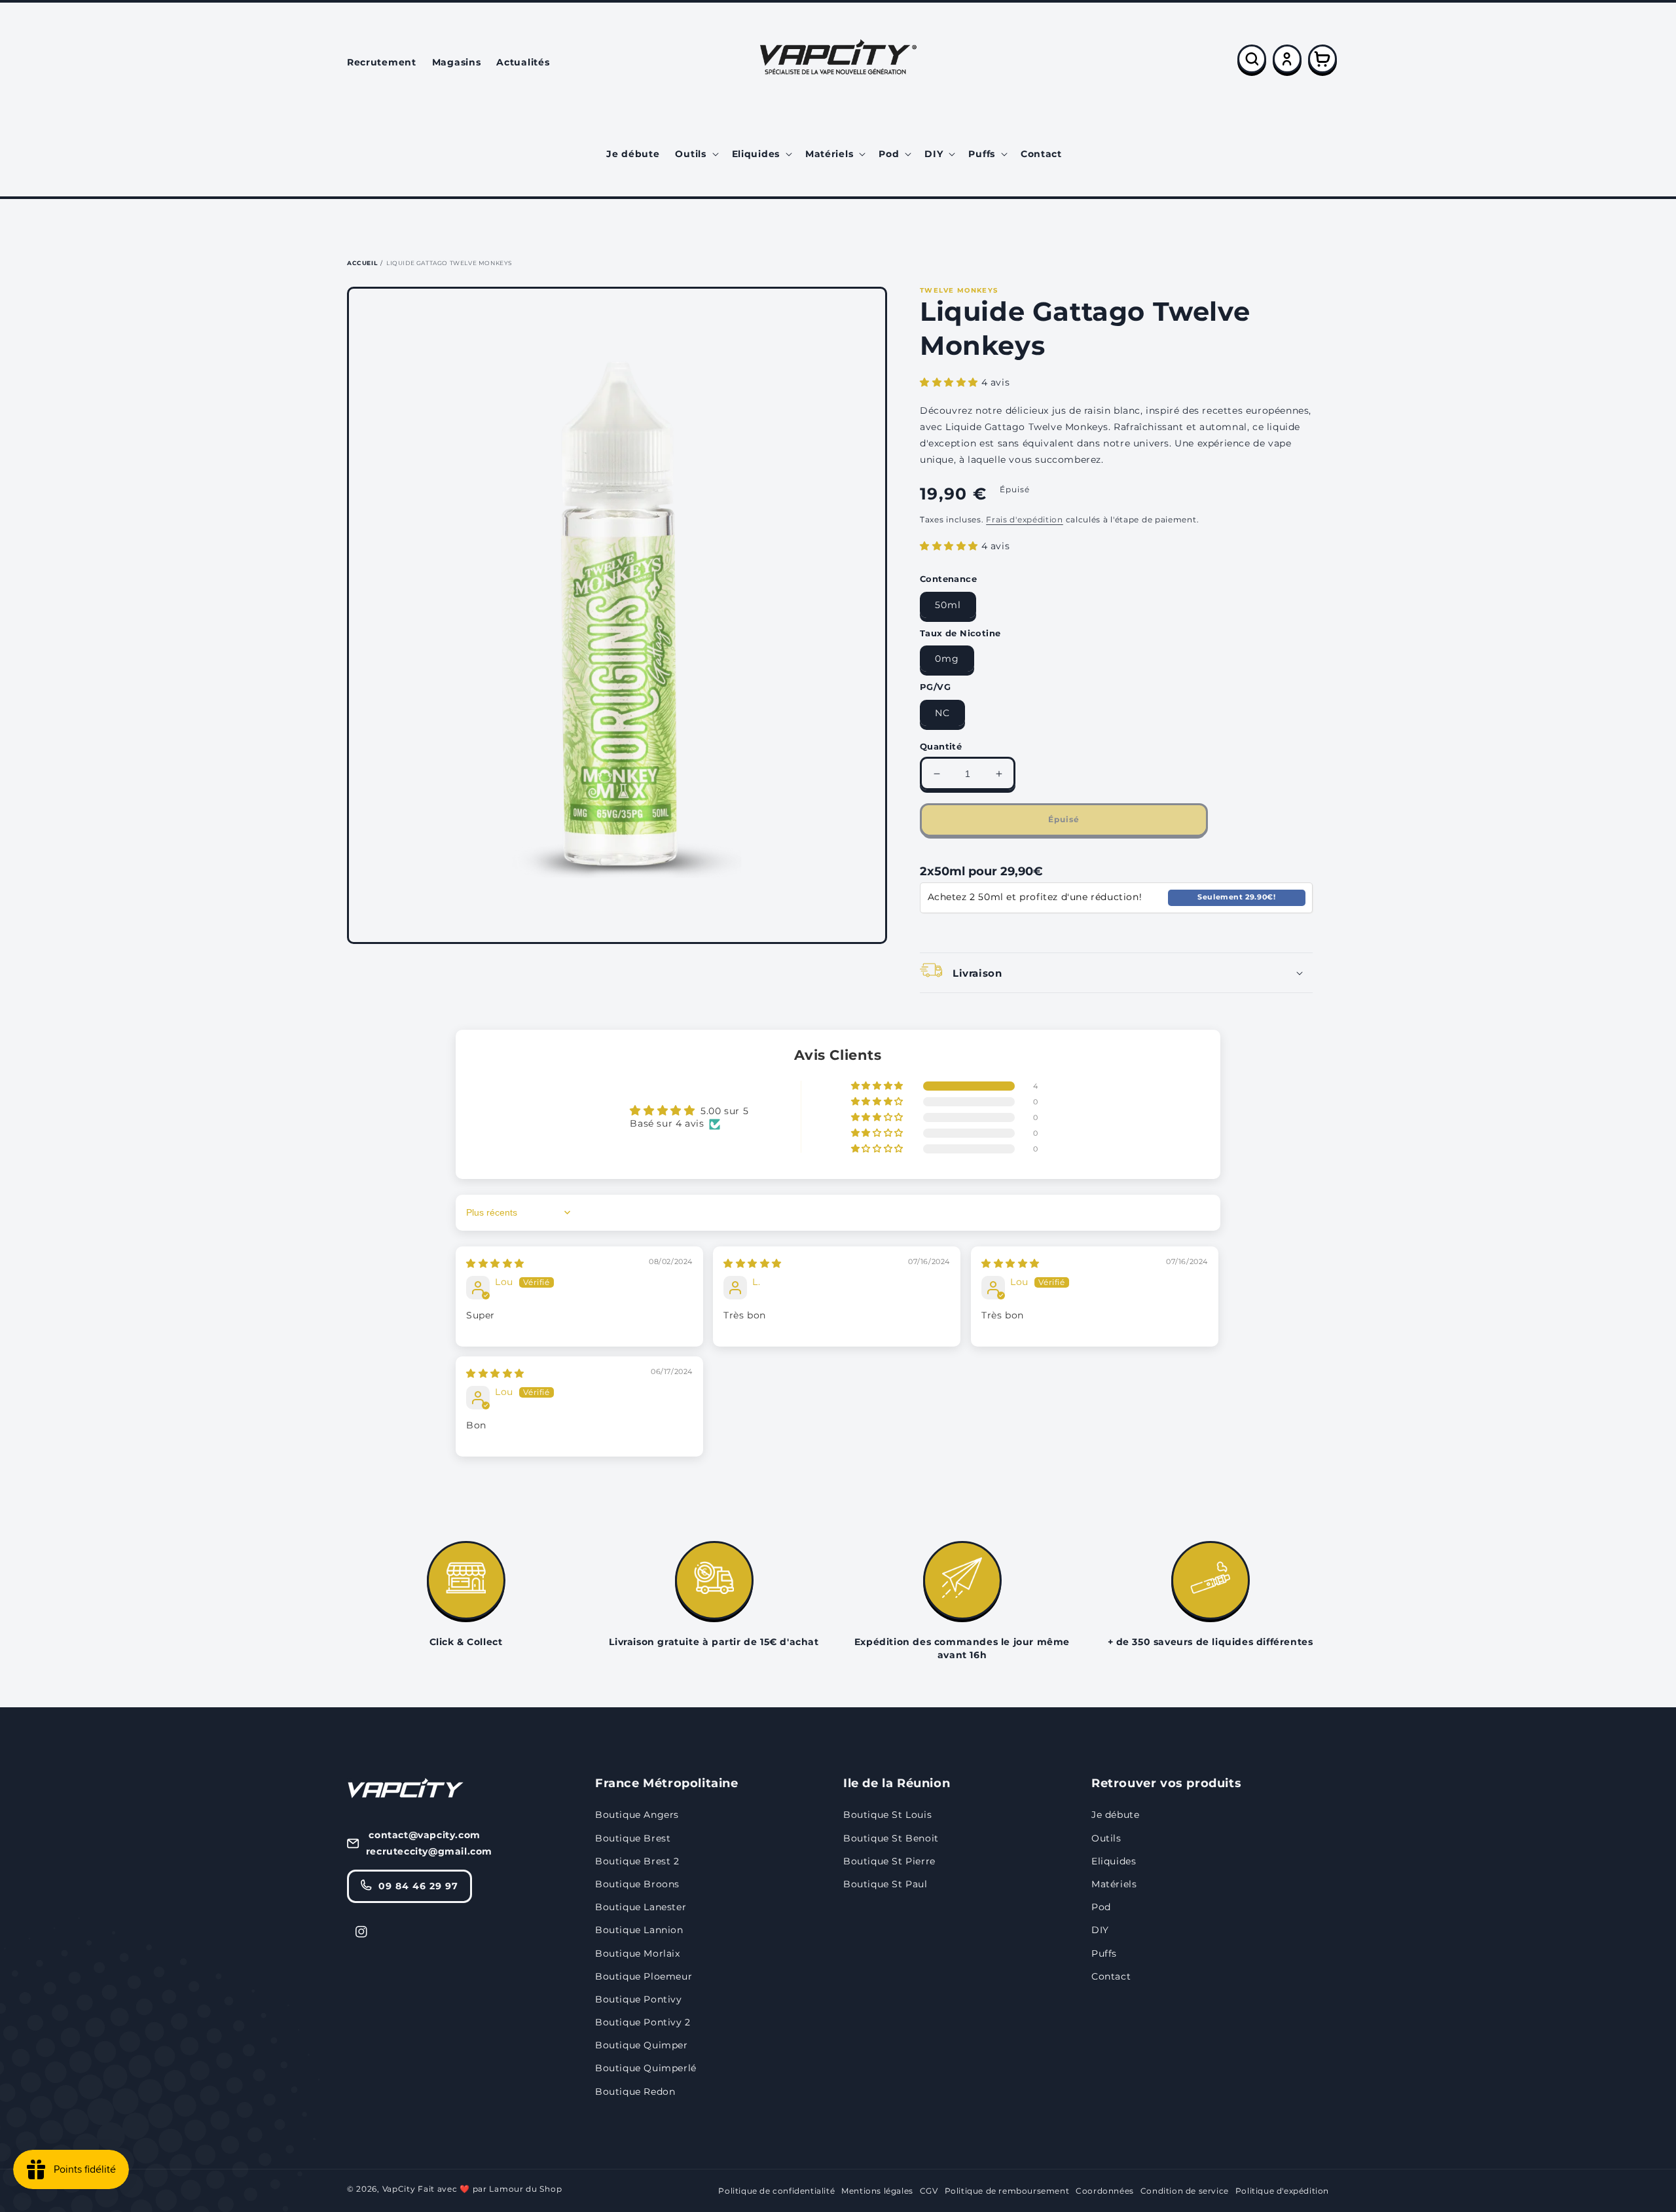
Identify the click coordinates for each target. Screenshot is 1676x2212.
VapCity (399, 2189)
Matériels (1114, 1884)
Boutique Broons (637, 1884)
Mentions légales (877, 2191)
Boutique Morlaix (638, 1953)
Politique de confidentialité (776, 2191)
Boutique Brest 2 (637, 1861)
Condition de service (1185, 2191)
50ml (948, 605)
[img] (495, 1263)
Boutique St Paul (885, 1884)
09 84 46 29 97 (418, 1886)
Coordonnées (1105, 2191)
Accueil (362, 263)
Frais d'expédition (1025, 519)
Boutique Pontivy (639, 1999)
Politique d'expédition (1282, 2191)
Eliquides (1114, 1861)
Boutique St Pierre (889, 1861)
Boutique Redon (635, 2092)
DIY (1100, 1930)
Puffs (1104, 1953)
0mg (947, 659)
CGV (929, 2191)
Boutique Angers (637, 1815)
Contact (1111, 1976)
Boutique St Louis (887, 1815)
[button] (695, 154)
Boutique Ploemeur (644, 1976)
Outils (1106, 1838)
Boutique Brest (633, 1838)
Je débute (1115, 1815)
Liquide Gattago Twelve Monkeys (449, 263)
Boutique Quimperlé (646, 2068)
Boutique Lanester (641, 1907)
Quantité (941, 746)
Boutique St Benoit (891, 1838)
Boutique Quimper (642, 2045)
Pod (1101, 1907)
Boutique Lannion (639, 1930)
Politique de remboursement (1007, 2191)
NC (942, 713)
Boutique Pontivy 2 (643, 2022)
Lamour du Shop (525, 2189)
